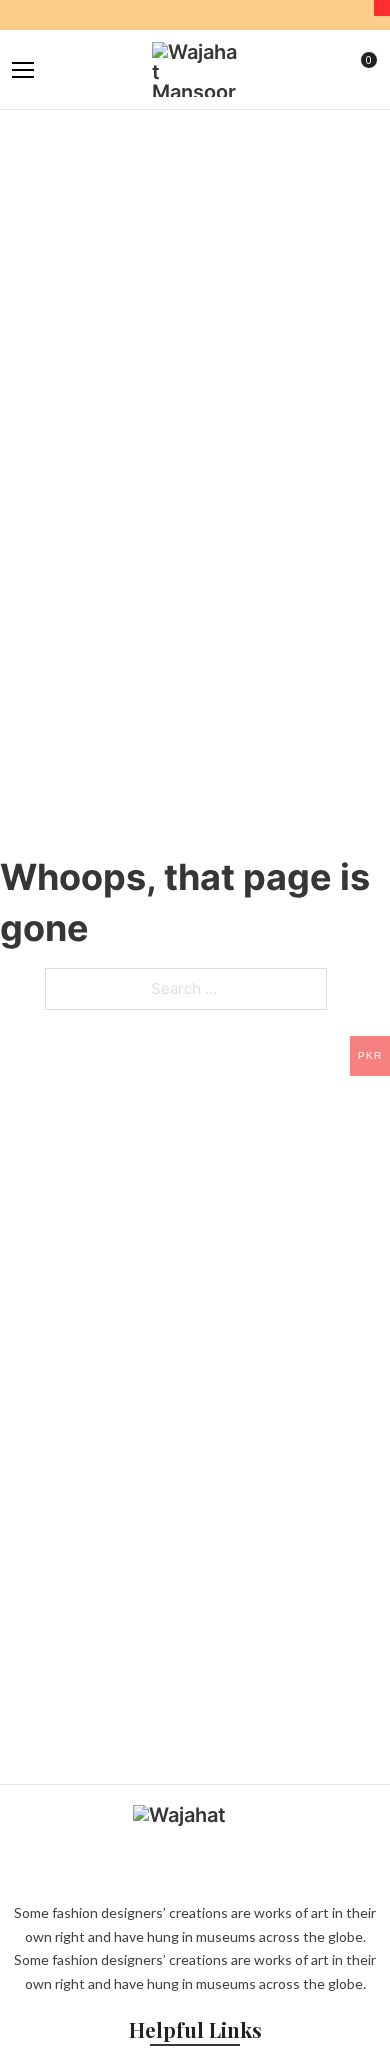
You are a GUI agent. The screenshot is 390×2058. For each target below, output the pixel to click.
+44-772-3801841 (282, 14)
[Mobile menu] (23, 70)
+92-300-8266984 (187, 14)
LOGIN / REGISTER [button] (334, 70)
